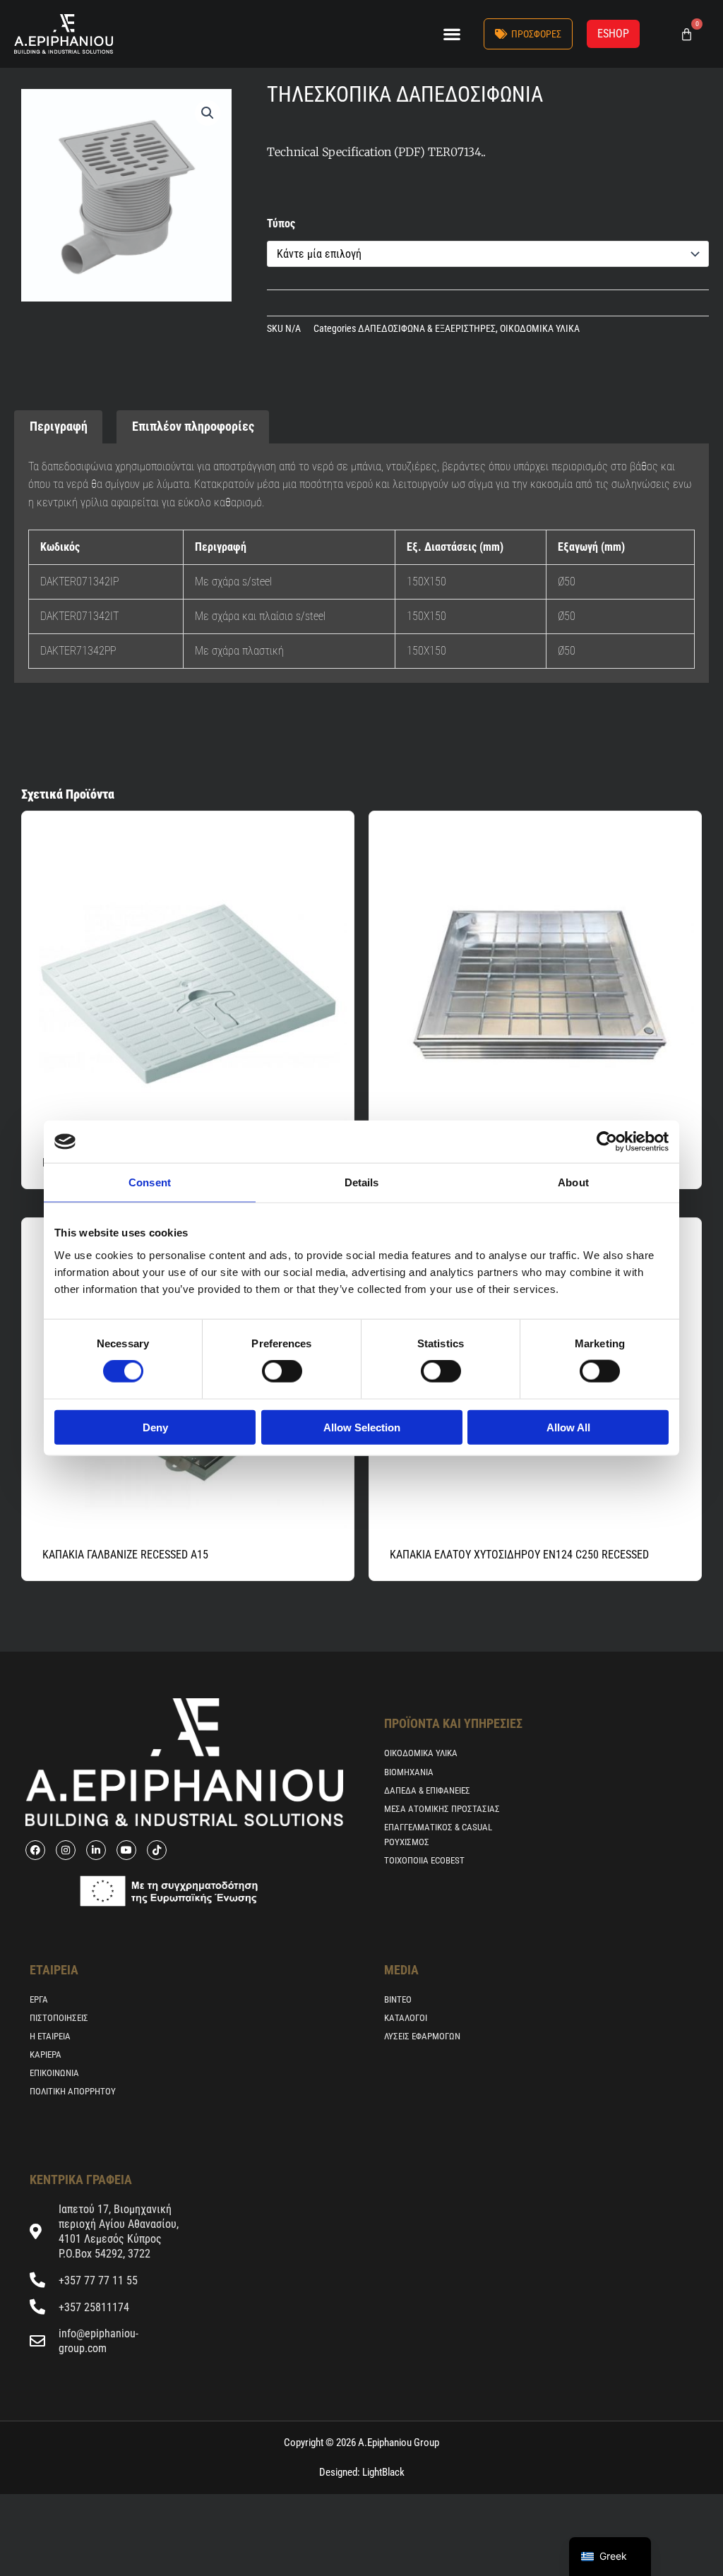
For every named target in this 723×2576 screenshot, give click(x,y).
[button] (452, 34)
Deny (155, 1427)
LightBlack (382, 2472)
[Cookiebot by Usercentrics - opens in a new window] (607, 1142)
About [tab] (573, 1182)
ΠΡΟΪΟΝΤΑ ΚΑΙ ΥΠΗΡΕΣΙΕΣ (453, 1723)
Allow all (568, 1427)
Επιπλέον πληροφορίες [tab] (193, 426)
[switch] (282, 1371)
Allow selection (362, 1427)
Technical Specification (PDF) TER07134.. (376, 152)
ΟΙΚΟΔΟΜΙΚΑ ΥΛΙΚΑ (540, 329)
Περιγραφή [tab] (59, 426)
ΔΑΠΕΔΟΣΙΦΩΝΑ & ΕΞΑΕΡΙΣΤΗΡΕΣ (427, 329)
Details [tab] (362, 1182)
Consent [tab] (150, 1182)
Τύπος (281, 223)
